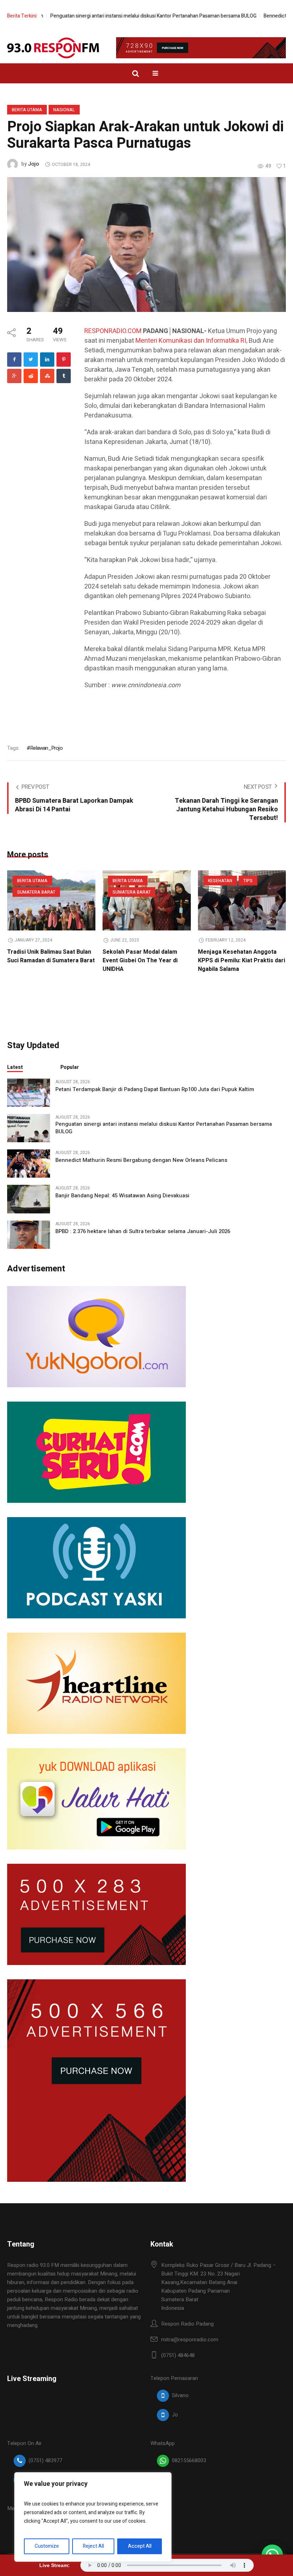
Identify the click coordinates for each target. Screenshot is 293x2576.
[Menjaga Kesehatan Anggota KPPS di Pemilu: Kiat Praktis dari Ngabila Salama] (242, 900)
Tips (248, 881)
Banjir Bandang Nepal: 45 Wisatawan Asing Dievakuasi (122, 1196)
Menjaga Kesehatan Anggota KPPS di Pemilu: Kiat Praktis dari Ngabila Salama (242, 960)
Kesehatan (220, 881)
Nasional (64, 110)
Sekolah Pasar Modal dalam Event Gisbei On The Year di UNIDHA (140, 960)
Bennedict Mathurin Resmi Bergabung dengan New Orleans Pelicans (141, 1160)
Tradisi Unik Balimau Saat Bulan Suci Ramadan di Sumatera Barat (51, 956)
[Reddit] (31, 376)
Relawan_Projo (46, 748)
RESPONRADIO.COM (113, 331)
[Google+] (14, 376)
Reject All (93, 2546)
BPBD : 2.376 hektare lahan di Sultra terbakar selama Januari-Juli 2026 (143, 1231)
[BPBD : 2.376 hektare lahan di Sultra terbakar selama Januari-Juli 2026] (29, 1234)
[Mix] (47, 376)
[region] (93, 2517)
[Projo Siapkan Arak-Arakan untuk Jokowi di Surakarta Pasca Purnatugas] (146, 244)
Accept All (140, 2546)
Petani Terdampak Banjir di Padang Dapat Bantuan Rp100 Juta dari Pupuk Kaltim (155, 1089)
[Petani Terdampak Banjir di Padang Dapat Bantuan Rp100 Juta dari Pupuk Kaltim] (29, 1092)
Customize (47, 2546)
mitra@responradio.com (190, 2340)
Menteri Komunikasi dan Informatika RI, (191, 341)
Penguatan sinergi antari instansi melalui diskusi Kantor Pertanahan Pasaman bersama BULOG (122, 16)
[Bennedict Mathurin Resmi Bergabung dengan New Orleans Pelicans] (29, 1163)
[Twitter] (31, 360)
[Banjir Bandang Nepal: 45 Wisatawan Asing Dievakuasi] (29, 1199)
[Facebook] (14, 360)
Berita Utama (27, 110)
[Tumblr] (64, 376)
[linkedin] (47, 360)
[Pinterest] (64, 360)
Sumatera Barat (36, 892)
